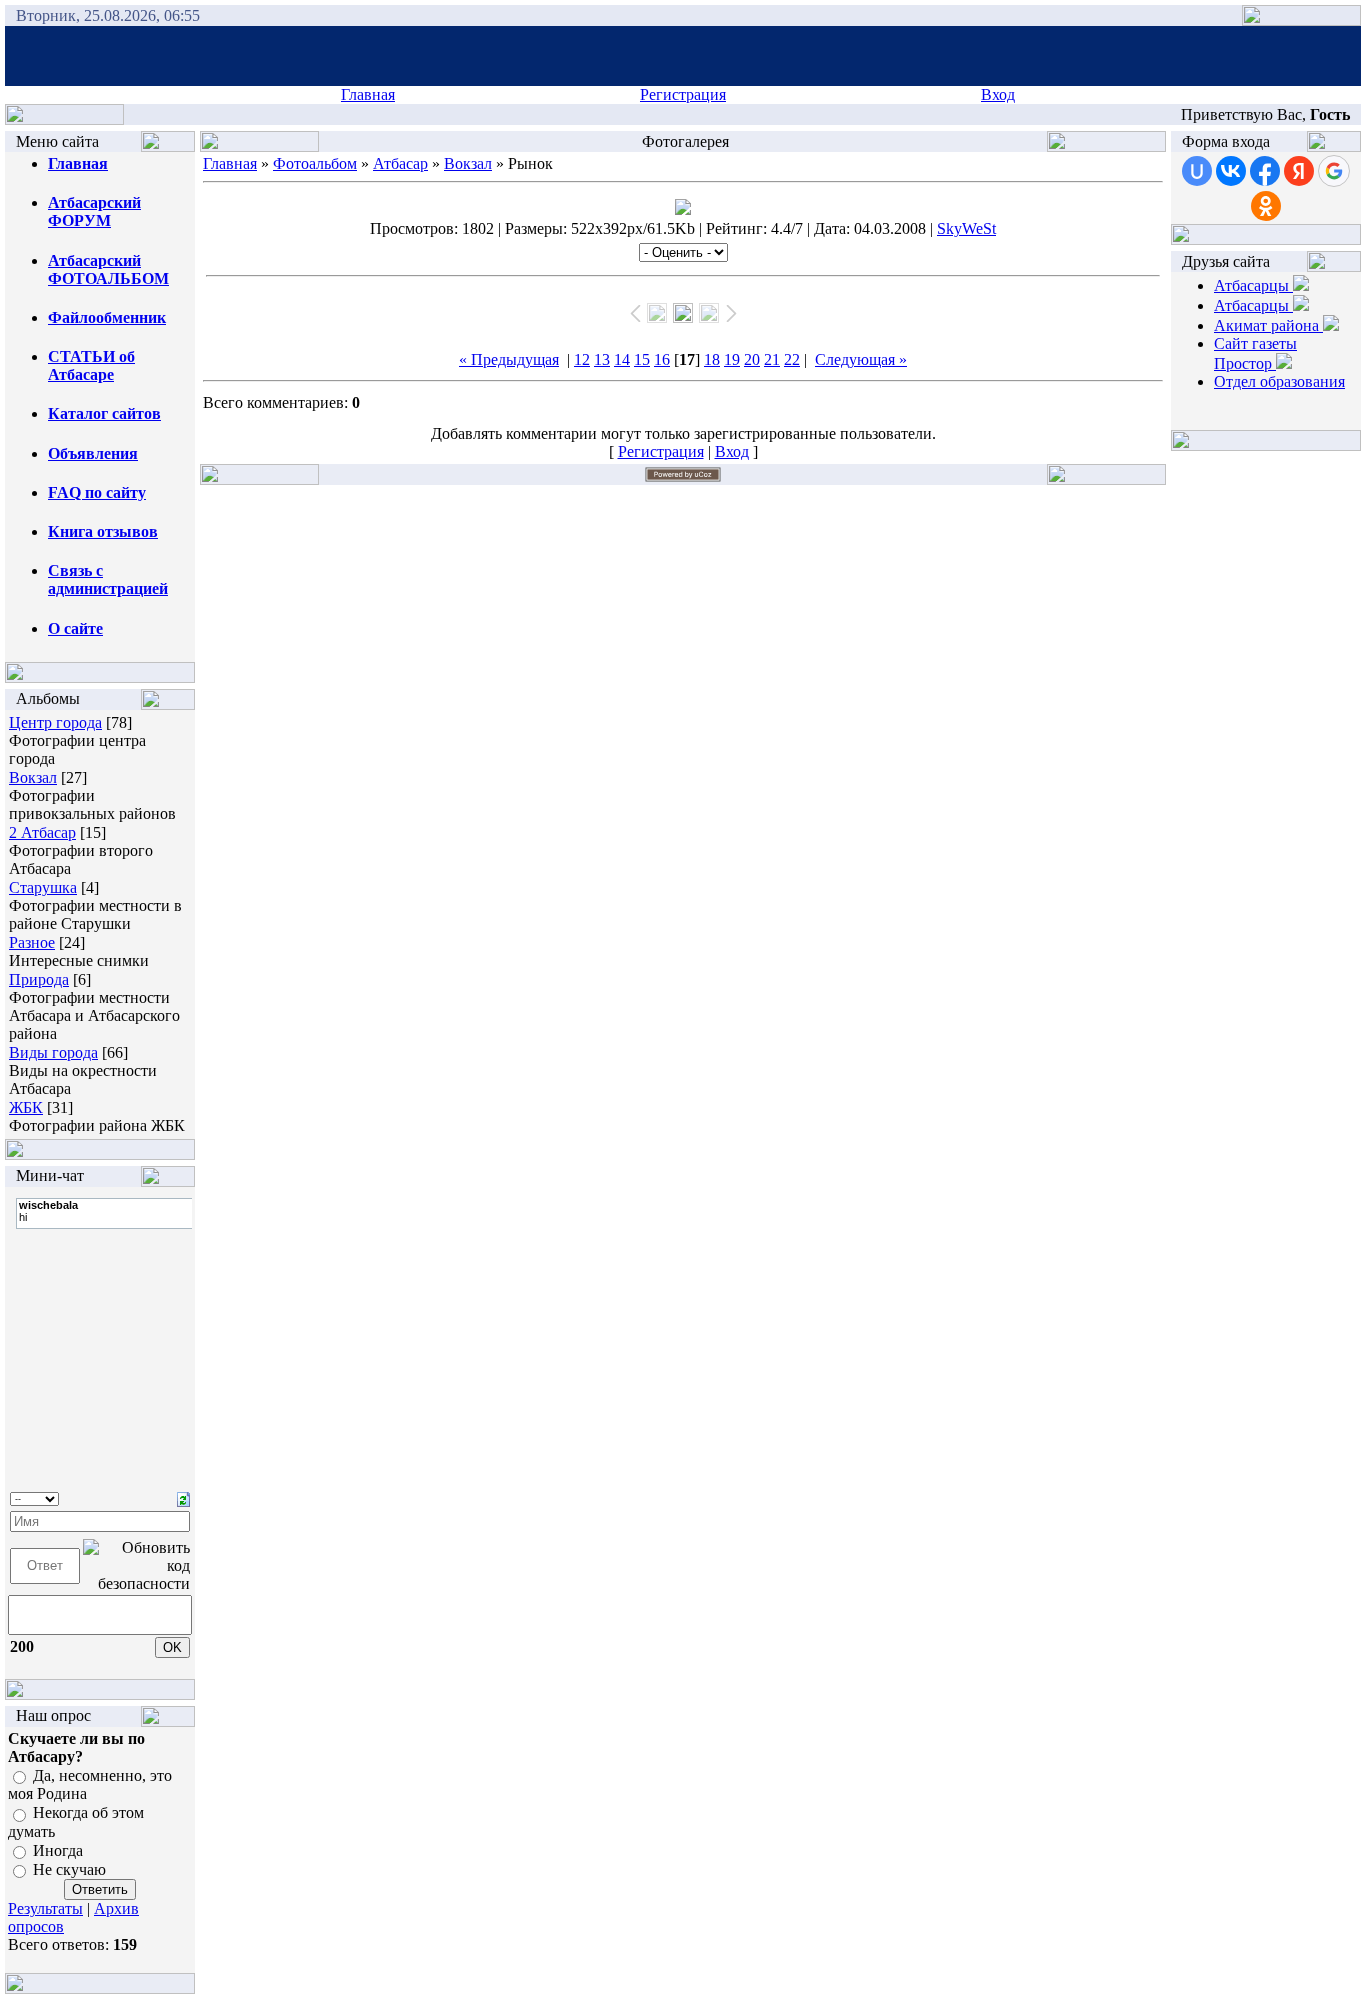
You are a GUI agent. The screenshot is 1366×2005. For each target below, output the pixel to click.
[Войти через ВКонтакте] (1231, 171)
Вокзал (33, 777)
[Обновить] (183, 1497)
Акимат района (1268, 325)
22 (792, 359)
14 (622, 359)
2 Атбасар (42, 832)
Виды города (53, 1052)
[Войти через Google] (1334, 171)
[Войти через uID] (1197, 171)
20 (752, 359)
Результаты (45, 1908)
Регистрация (683, 94)
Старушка (43, 887)
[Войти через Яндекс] (1299, 171)
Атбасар (400, 163)
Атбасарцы (1253, 285)
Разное (32, 942)
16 (662, 359)
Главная (368, 94)
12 (582, 359)
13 (602, 359)
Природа (39, 979)
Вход (998, 94)
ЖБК (26, 1107)
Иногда (58, 1850)
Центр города (55, 722)
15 (642, 359)
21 (772, 359)
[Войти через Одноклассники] (1266, 206)
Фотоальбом (315, 163)
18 (712, 359)
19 (732, 359)
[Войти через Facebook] (1265, 171)
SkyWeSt (966, 228)
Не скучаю (69, 1869)
